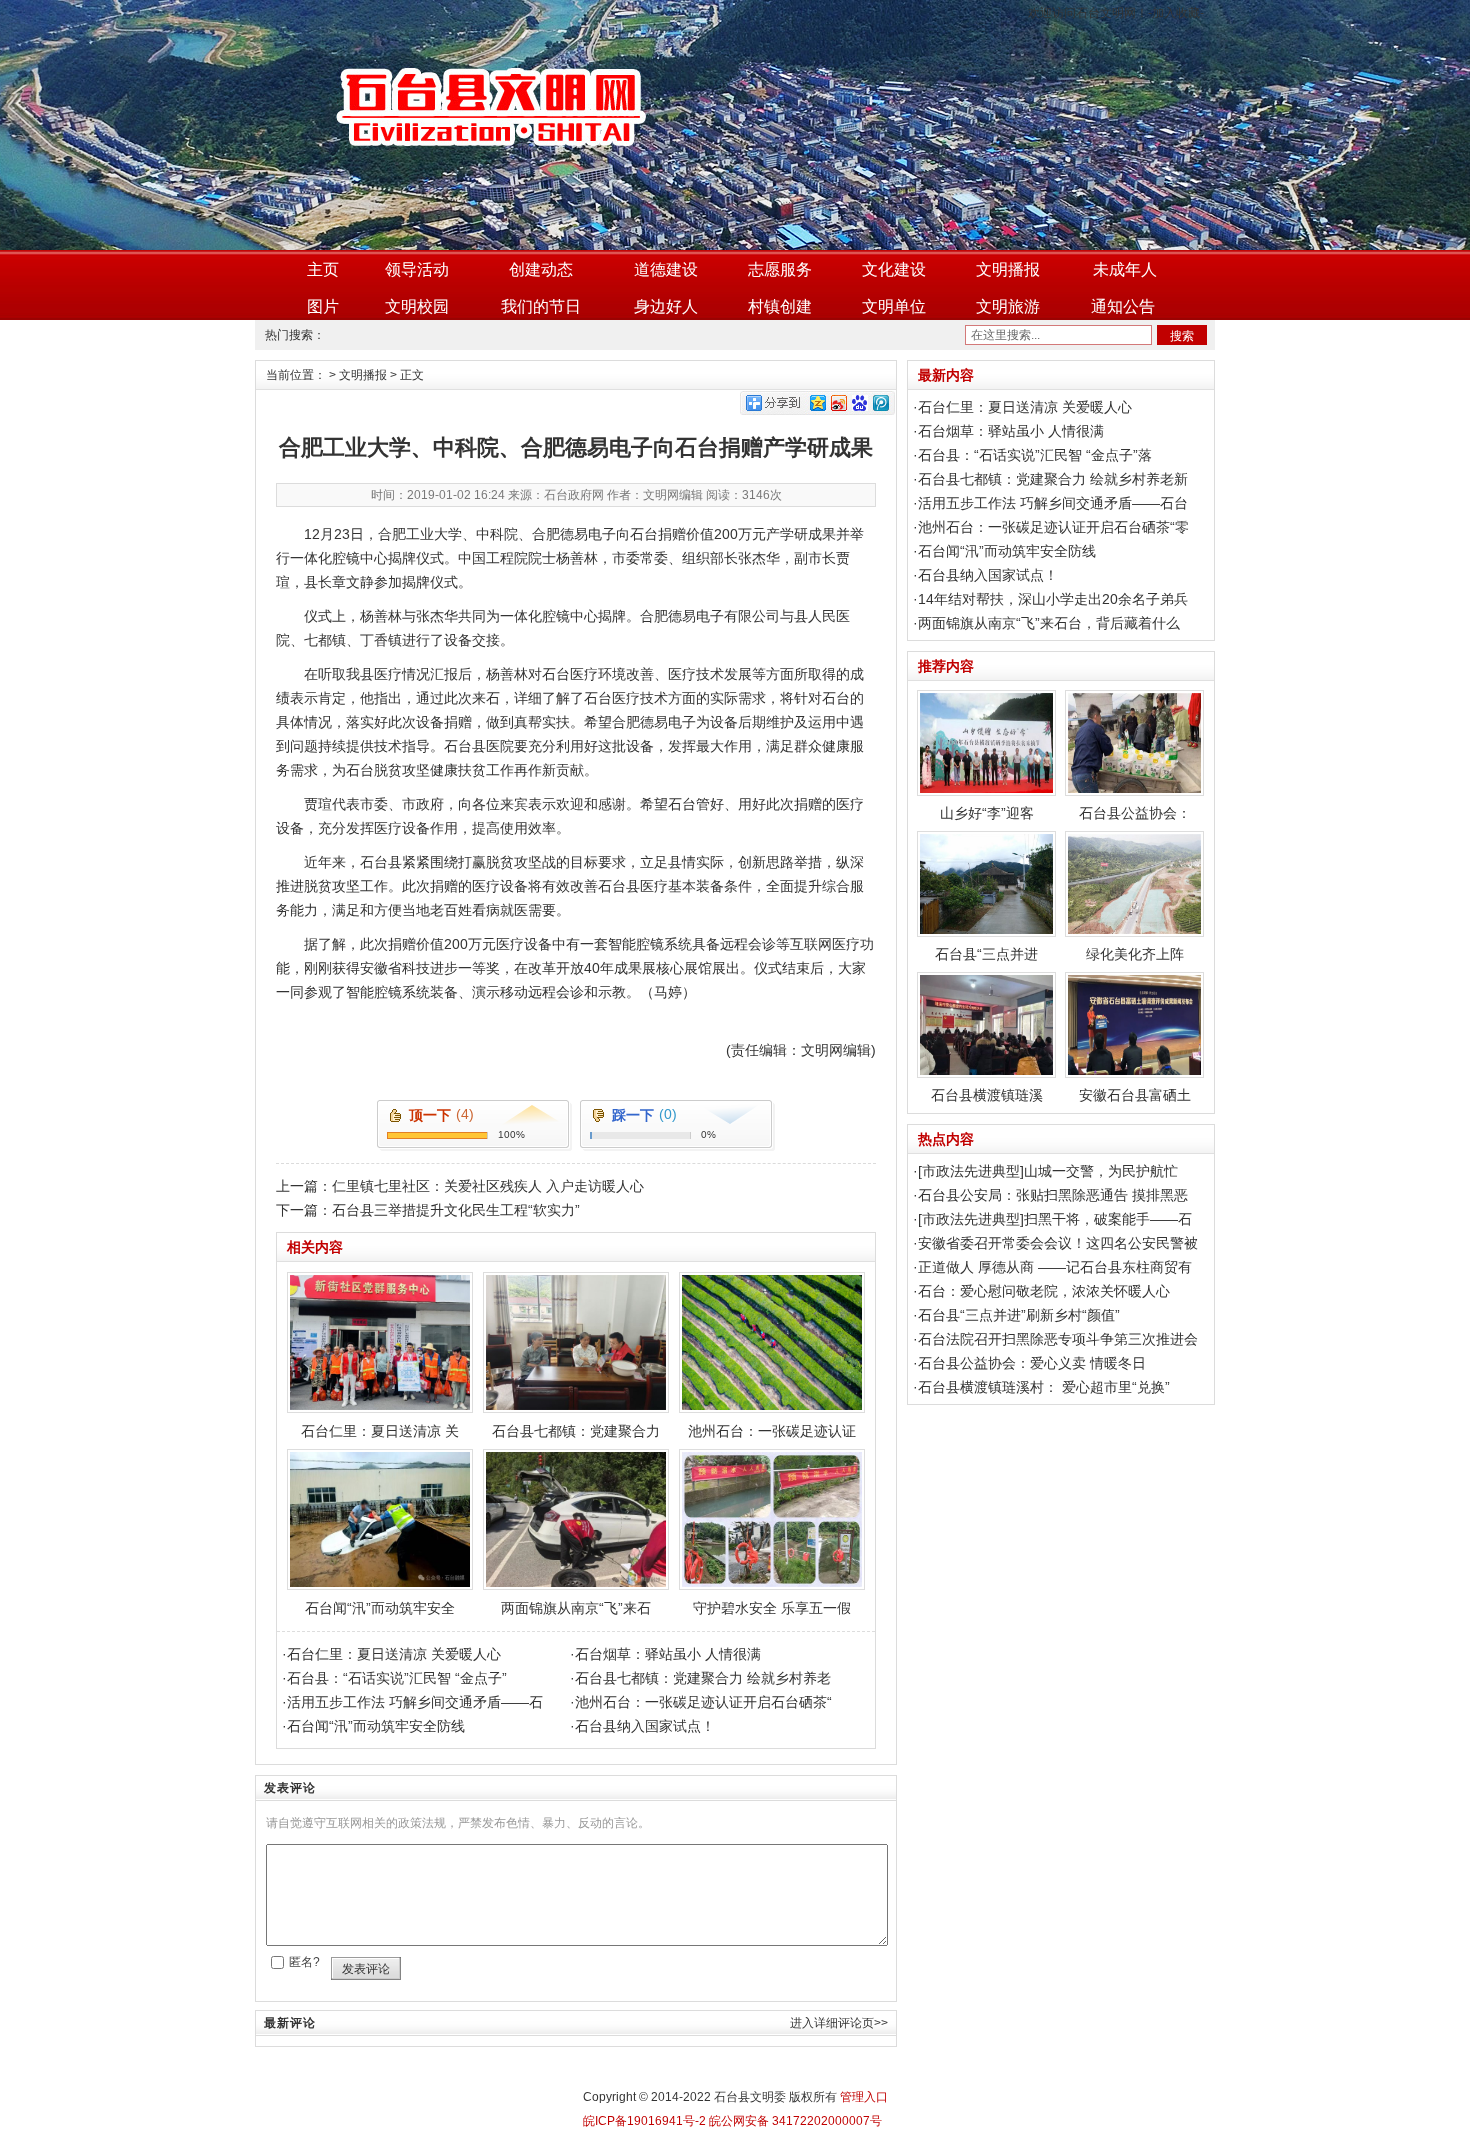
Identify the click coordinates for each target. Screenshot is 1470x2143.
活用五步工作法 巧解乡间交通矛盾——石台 (1053, 503)
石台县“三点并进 (986, 954)
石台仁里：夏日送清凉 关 (380, 1431)
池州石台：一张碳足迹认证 (772, 1431)
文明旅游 (1008, 306)
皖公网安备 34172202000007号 (794, 2121)
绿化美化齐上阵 (1135, 954)
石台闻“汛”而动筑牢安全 (380, 1608)
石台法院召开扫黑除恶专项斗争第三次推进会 (1058, 1339)
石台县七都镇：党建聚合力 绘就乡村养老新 (1053, 479)
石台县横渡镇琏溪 (987, 1095)
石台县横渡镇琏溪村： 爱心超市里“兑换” (1044, 1387)
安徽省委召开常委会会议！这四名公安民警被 (1058, 1243)
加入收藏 (1176, 13)
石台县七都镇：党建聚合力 (576, 1431)
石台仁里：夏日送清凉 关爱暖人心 (394, 1654)
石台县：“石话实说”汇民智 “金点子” (397, 1678)
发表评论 (366, 1969)
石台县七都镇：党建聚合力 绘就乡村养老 (703, 1678)
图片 (323, 306)
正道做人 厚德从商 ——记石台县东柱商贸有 (1055, 1267)
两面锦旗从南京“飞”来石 (576, 1608)
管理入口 (864, 2097)
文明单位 (894, 306)
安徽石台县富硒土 (1135, 1095)
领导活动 (417, 269)
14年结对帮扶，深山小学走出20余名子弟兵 (1053, 599)
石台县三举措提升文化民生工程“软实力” (456, 1210)
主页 (323, 269)
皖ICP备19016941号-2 (644, 2121)
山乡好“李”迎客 (987, 813)
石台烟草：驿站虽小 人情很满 (668, 1654)
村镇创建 (780, 306)
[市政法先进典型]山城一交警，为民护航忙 (1048, 1171)
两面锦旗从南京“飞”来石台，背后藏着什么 (1049, 623)
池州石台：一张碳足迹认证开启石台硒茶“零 (1053, 527)
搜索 (1182, 336)
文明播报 (1008, 269)
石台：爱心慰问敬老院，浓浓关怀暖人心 (1044, 1291)
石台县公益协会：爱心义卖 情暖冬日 (1032, 1363)
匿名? (304, 1962)
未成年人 (1125, 269)
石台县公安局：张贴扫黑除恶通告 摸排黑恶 (1053, 1195)
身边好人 (666, 306)
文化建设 (894, 269)
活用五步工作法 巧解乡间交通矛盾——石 (415, 1702)
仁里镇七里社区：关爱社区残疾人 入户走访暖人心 (488, 1186)
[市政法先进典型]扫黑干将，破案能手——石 (1055, 1219)
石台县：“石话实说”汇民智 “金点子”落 (1035, 455)
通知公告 (1123, 306)
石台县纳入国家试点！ (645, 1726)
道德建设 (666, 269)
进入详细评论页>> (839, 2023)
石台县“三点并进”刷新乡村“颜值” (1019, 1315)
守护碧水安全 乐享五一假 (772, 1608)
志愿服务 (780, 269)
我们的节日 (541, 306)
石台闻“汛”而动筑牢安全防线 (376, 1726)
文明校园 (417, 306)
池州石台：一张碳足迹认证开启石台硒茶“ (703, 1702)
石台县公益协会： (1135, 813)
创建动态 (541, 269)
